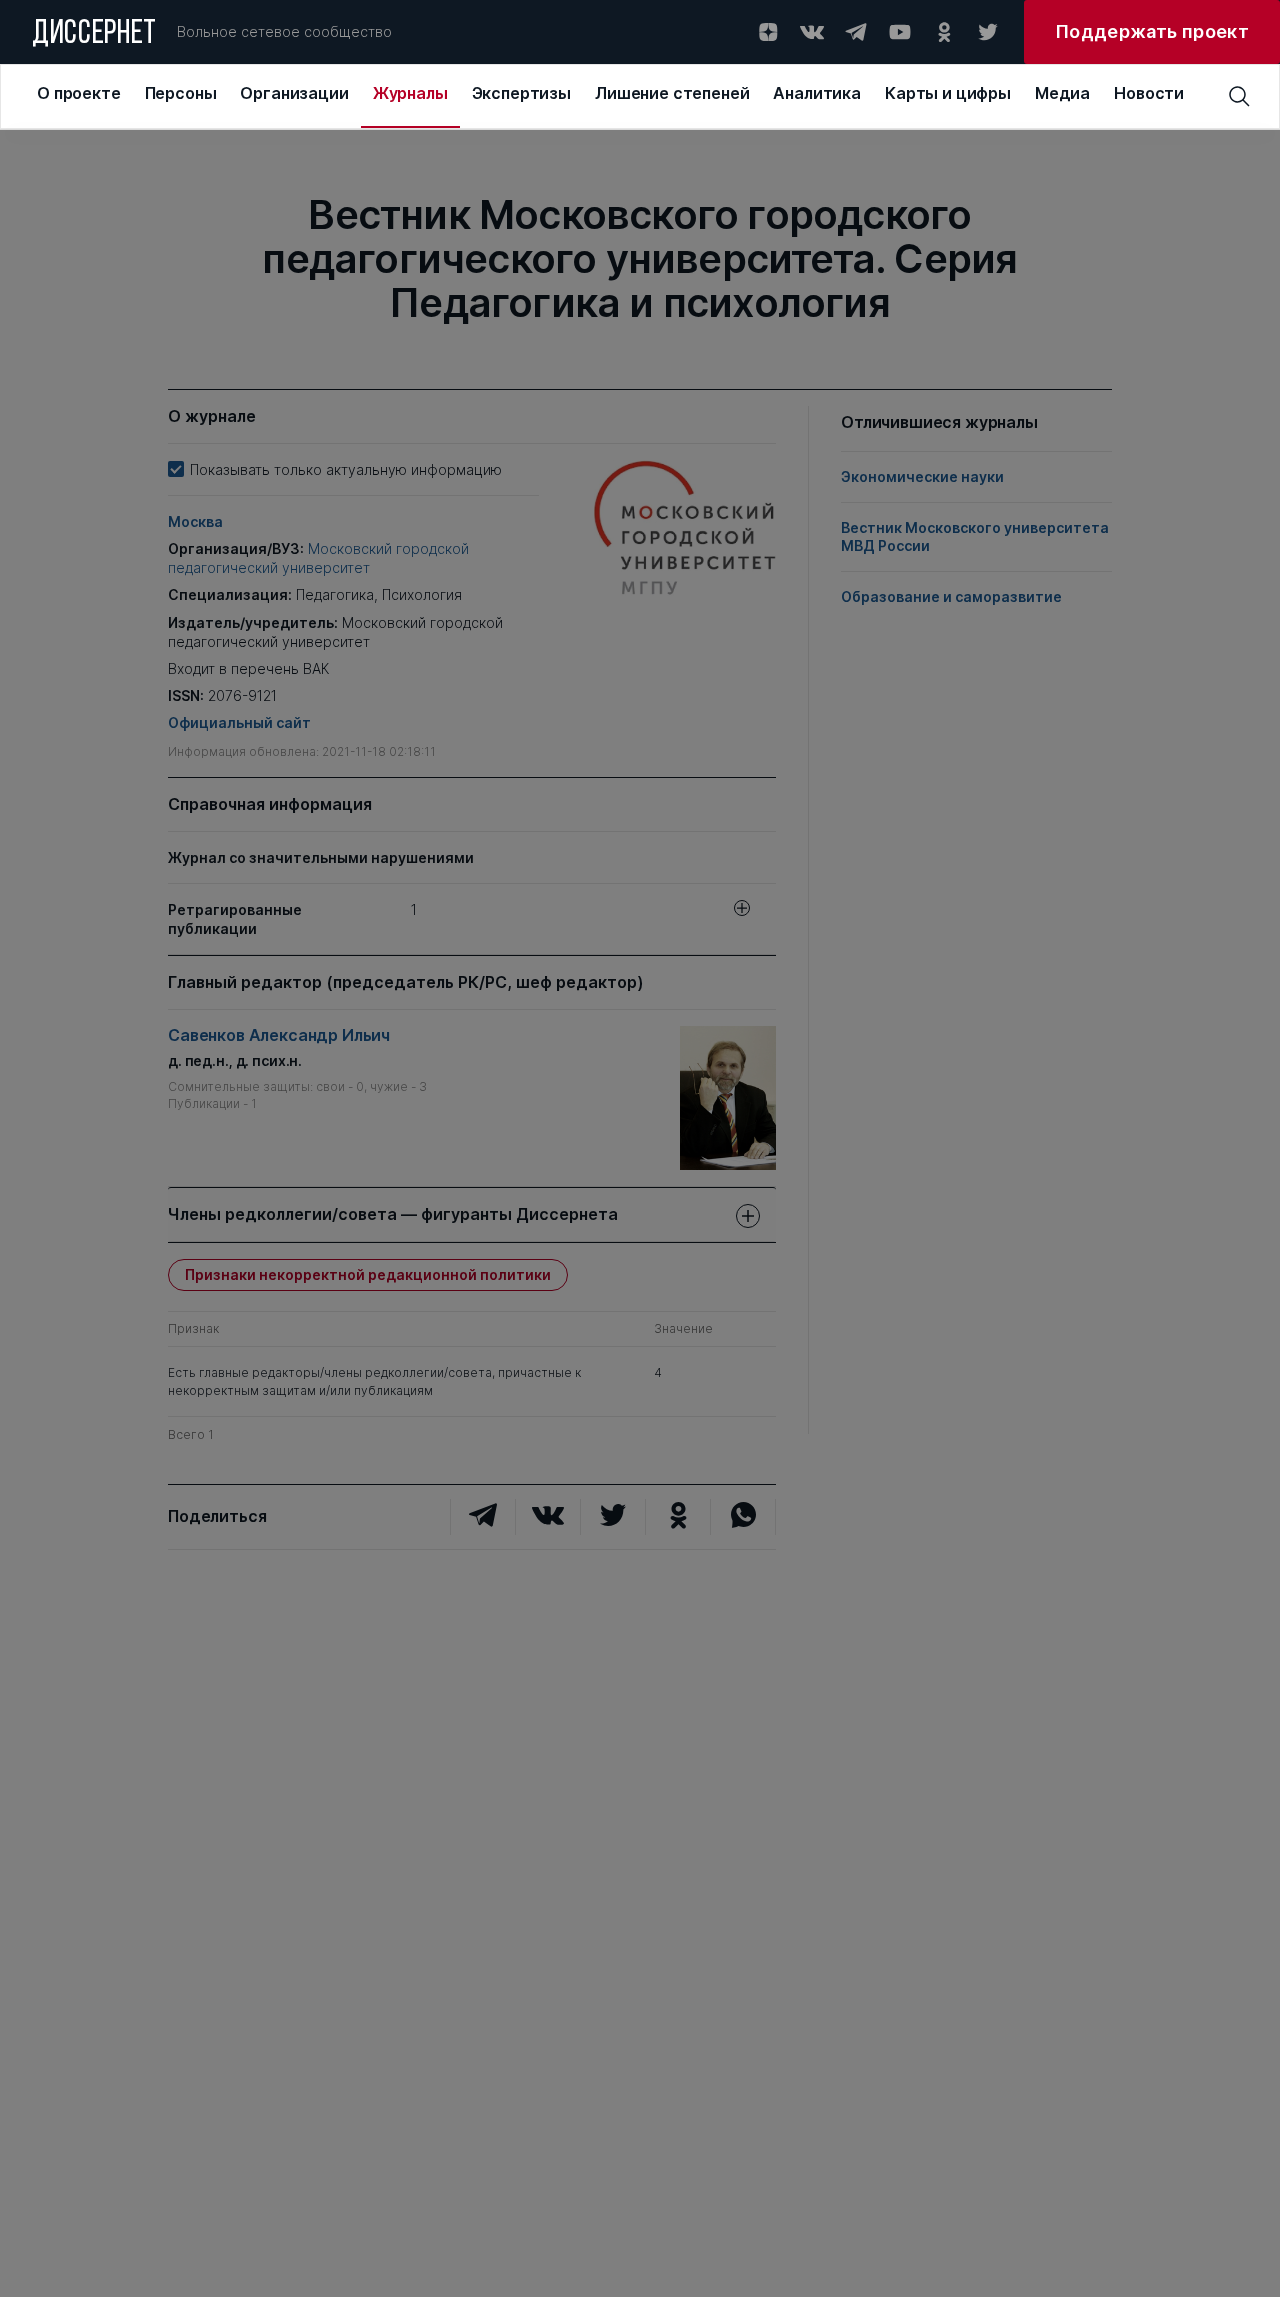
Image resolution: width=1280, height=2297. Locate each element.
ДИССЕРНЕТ (94, 35)
